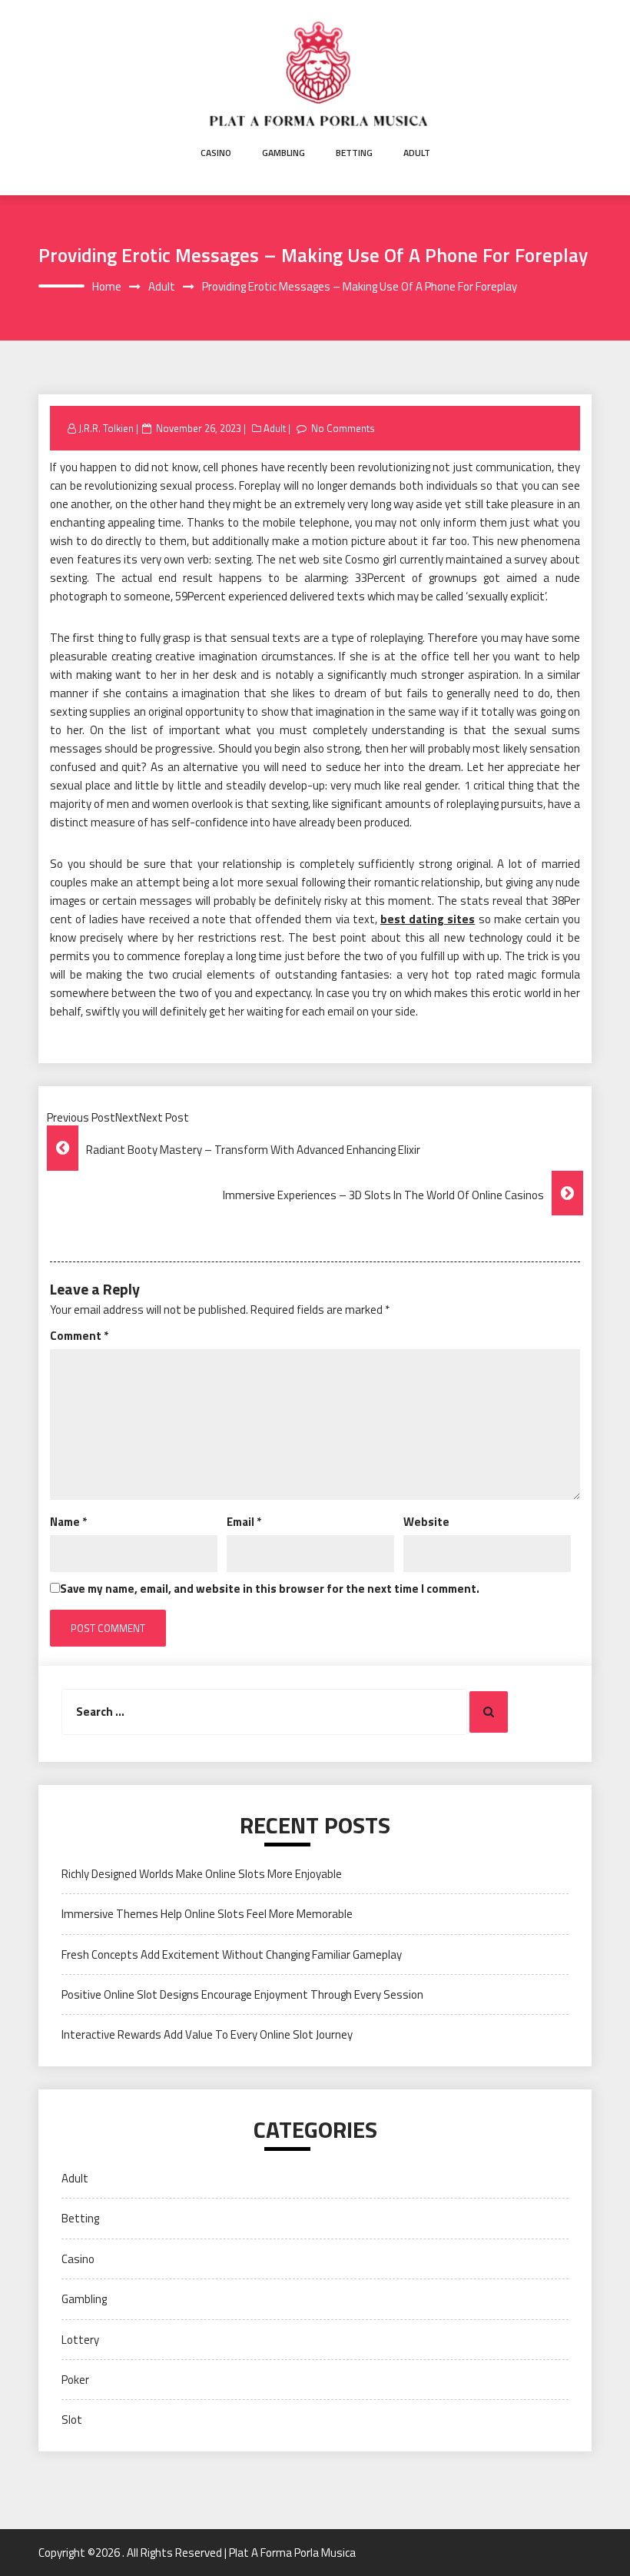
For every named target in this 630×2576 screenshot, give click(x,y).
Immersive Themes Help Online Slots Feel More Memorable (207, 1914)
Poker (75, 2380)
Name (68, 1522)
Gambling (283, 153)
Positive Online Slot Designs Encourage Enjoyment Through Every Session (242, 1994)
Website (426, 1522)
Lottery (80, 2340)
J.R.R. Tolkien (106, 428)
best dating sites (428, 919)
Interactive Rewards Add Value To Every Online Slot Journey (207, 2034)
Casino (216, 153)
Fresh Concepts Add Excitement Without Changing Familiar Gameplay (232, 1954)
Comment (79, 1336)
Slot (72, 2420)
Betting (354, 153)
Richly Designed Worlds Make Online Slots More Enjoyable (202, 1874)
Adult (417, 153)
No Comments (343, 428)
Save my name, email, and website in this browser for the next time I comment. (270, 1589)
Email (244, 1522)
